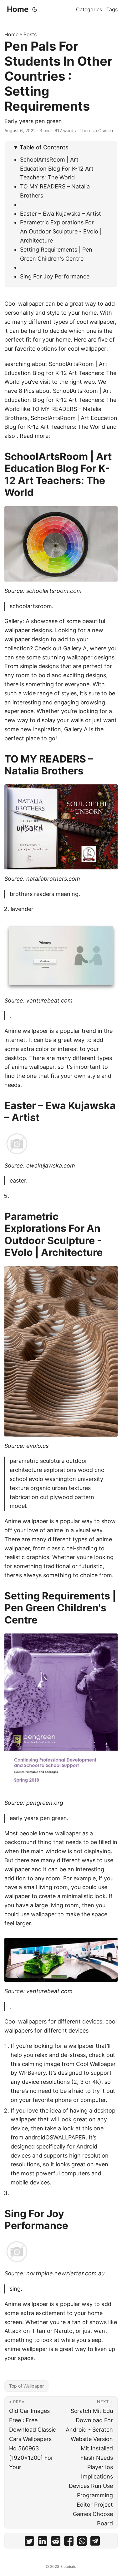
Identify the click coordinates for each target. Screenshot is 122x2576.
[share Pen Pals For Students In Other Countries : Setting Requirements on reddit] (56, 2542)
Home (18, 9)
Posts (30, 34)
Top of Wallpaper (26, 2386)
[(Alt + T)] (35, 9)
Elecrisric (68, 2566)
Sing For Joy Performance (55, 276)
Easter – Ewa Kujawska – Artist (61, 214)
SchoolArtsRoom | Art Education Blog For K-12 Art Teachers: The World (57, 169)
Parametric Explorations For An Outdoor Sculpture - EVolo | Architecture (61, 231)
